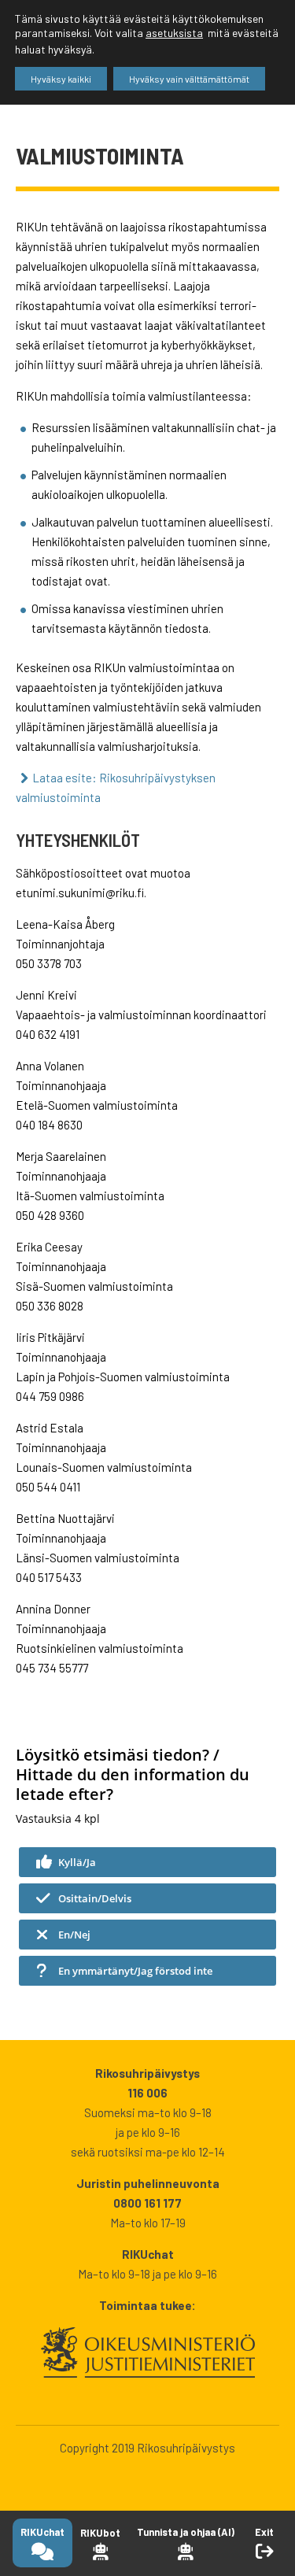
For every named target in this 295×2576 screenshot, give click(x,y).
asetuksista (174, 33)
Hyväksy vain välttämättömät (189, 79)
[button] (147, 1862)
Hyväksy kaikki (61, 79)
